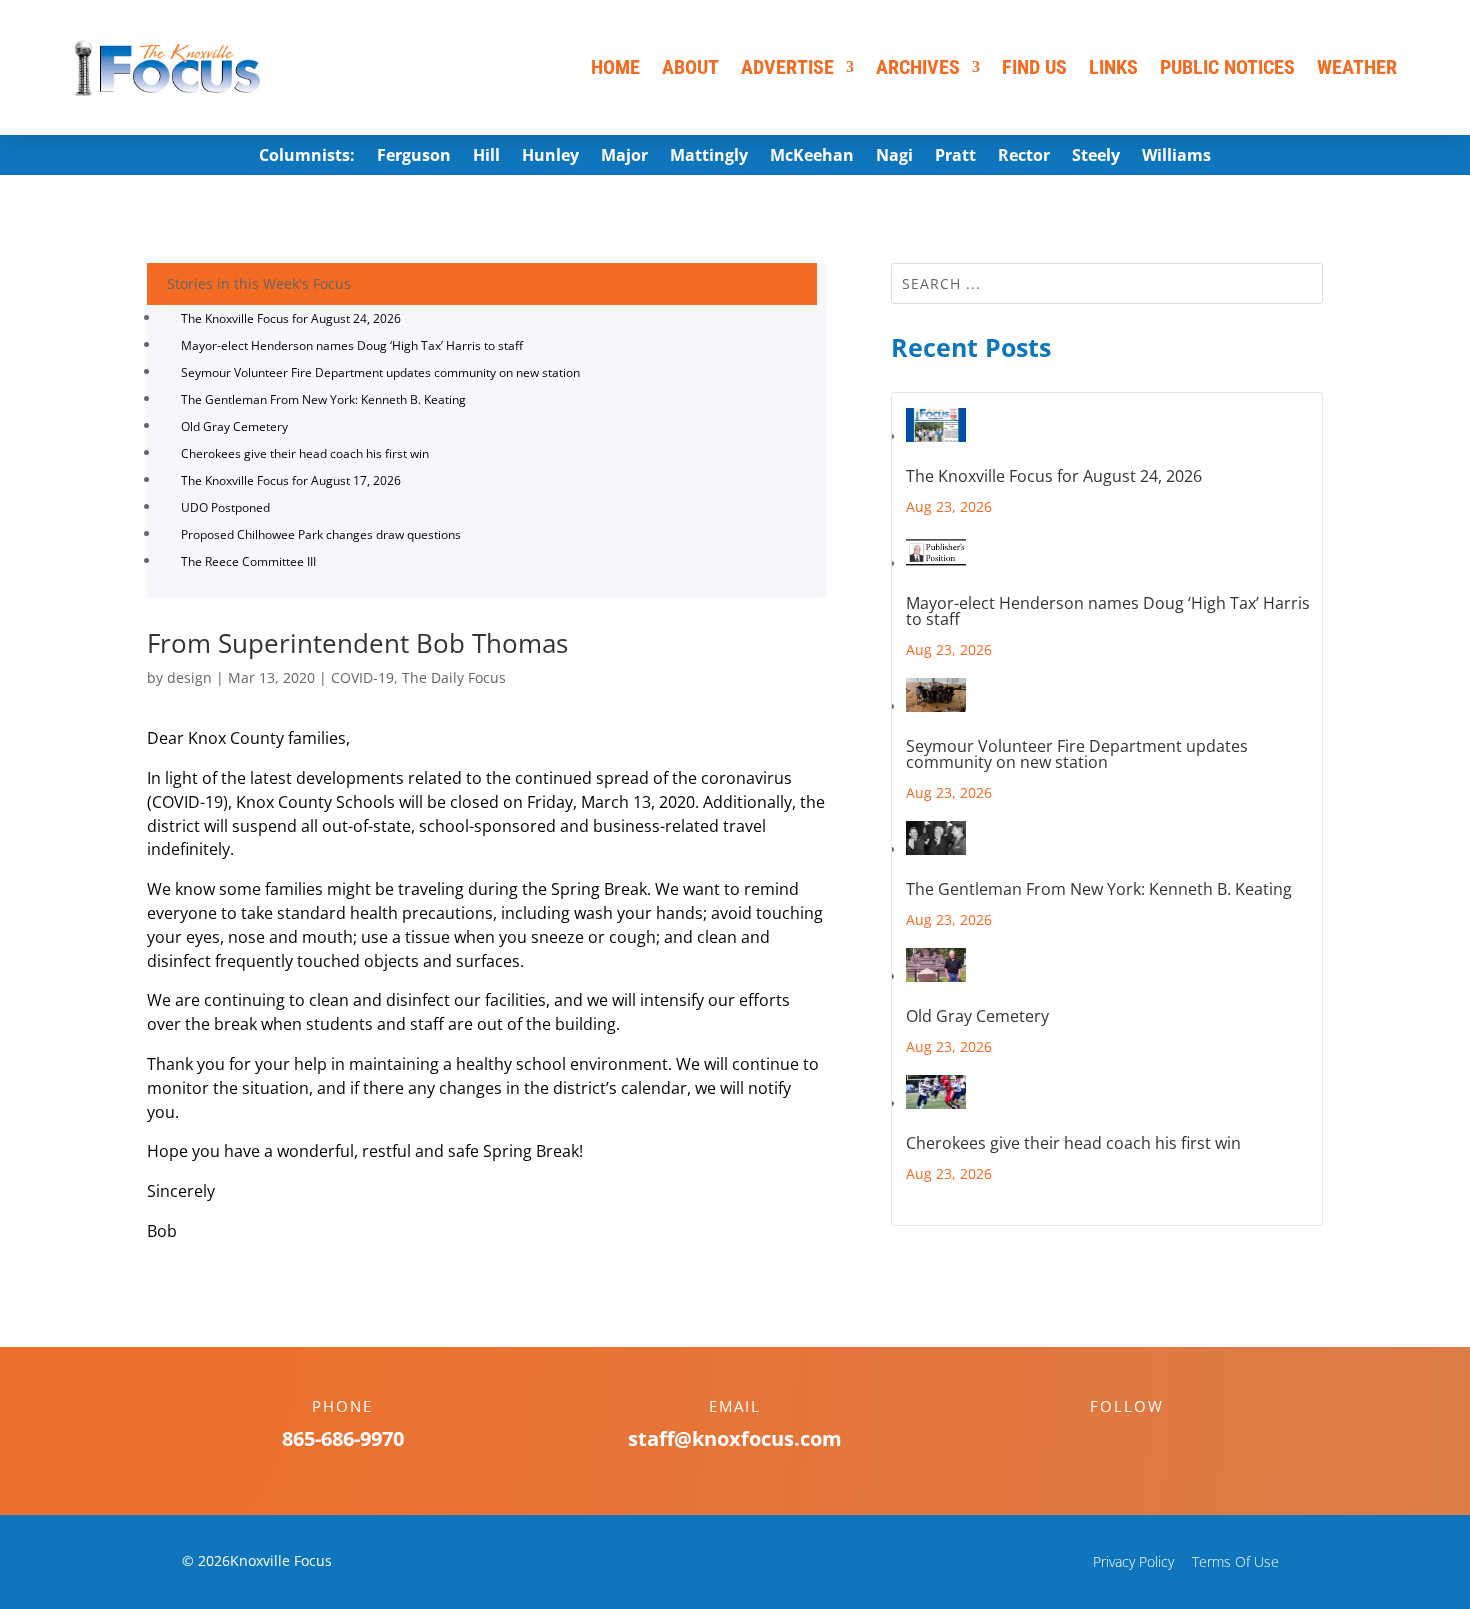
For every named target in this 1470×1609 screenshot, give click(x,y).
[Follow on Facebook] (1107, 1441)
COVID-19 (362, 677)
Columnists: (307, 157)
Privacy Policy (1133, 1561)
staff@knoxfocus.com (735, 1438)
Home (615, 67)
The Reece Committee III (248, 561)
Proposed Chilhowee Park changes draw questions (321, 534)
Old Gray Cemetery (234, 426)
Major (624, 157)
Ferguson (414, 157)
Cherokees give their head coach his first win (305, 453)
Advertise (787, 67)
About (690, 67)
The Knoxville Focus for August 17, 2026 (291, 480)
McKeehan (812, 157)
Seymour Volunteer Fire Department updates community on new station (380, 372)
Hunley (550, 157)
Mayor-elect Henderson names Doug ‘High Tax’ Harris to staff (352, 345)
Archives (918, 67)
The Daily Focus (454, 677)
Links (1113, 67)
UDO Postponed (225, 507)
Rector (1024, 157)
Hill (486, 157)
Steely (1096, 157)
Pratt (955, 157)
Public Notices (1227, 67)
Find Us (1034, 67)
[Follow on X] (1147, 1441)
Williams (1176, 157)
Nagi (894, 157)
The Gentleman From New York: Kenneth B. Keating (323, 399)
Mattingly (709, 157)
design (189, 677)
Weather (1357, 67)
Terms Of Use (1235, 1561)
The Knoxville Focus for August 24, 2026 (291, 318)
